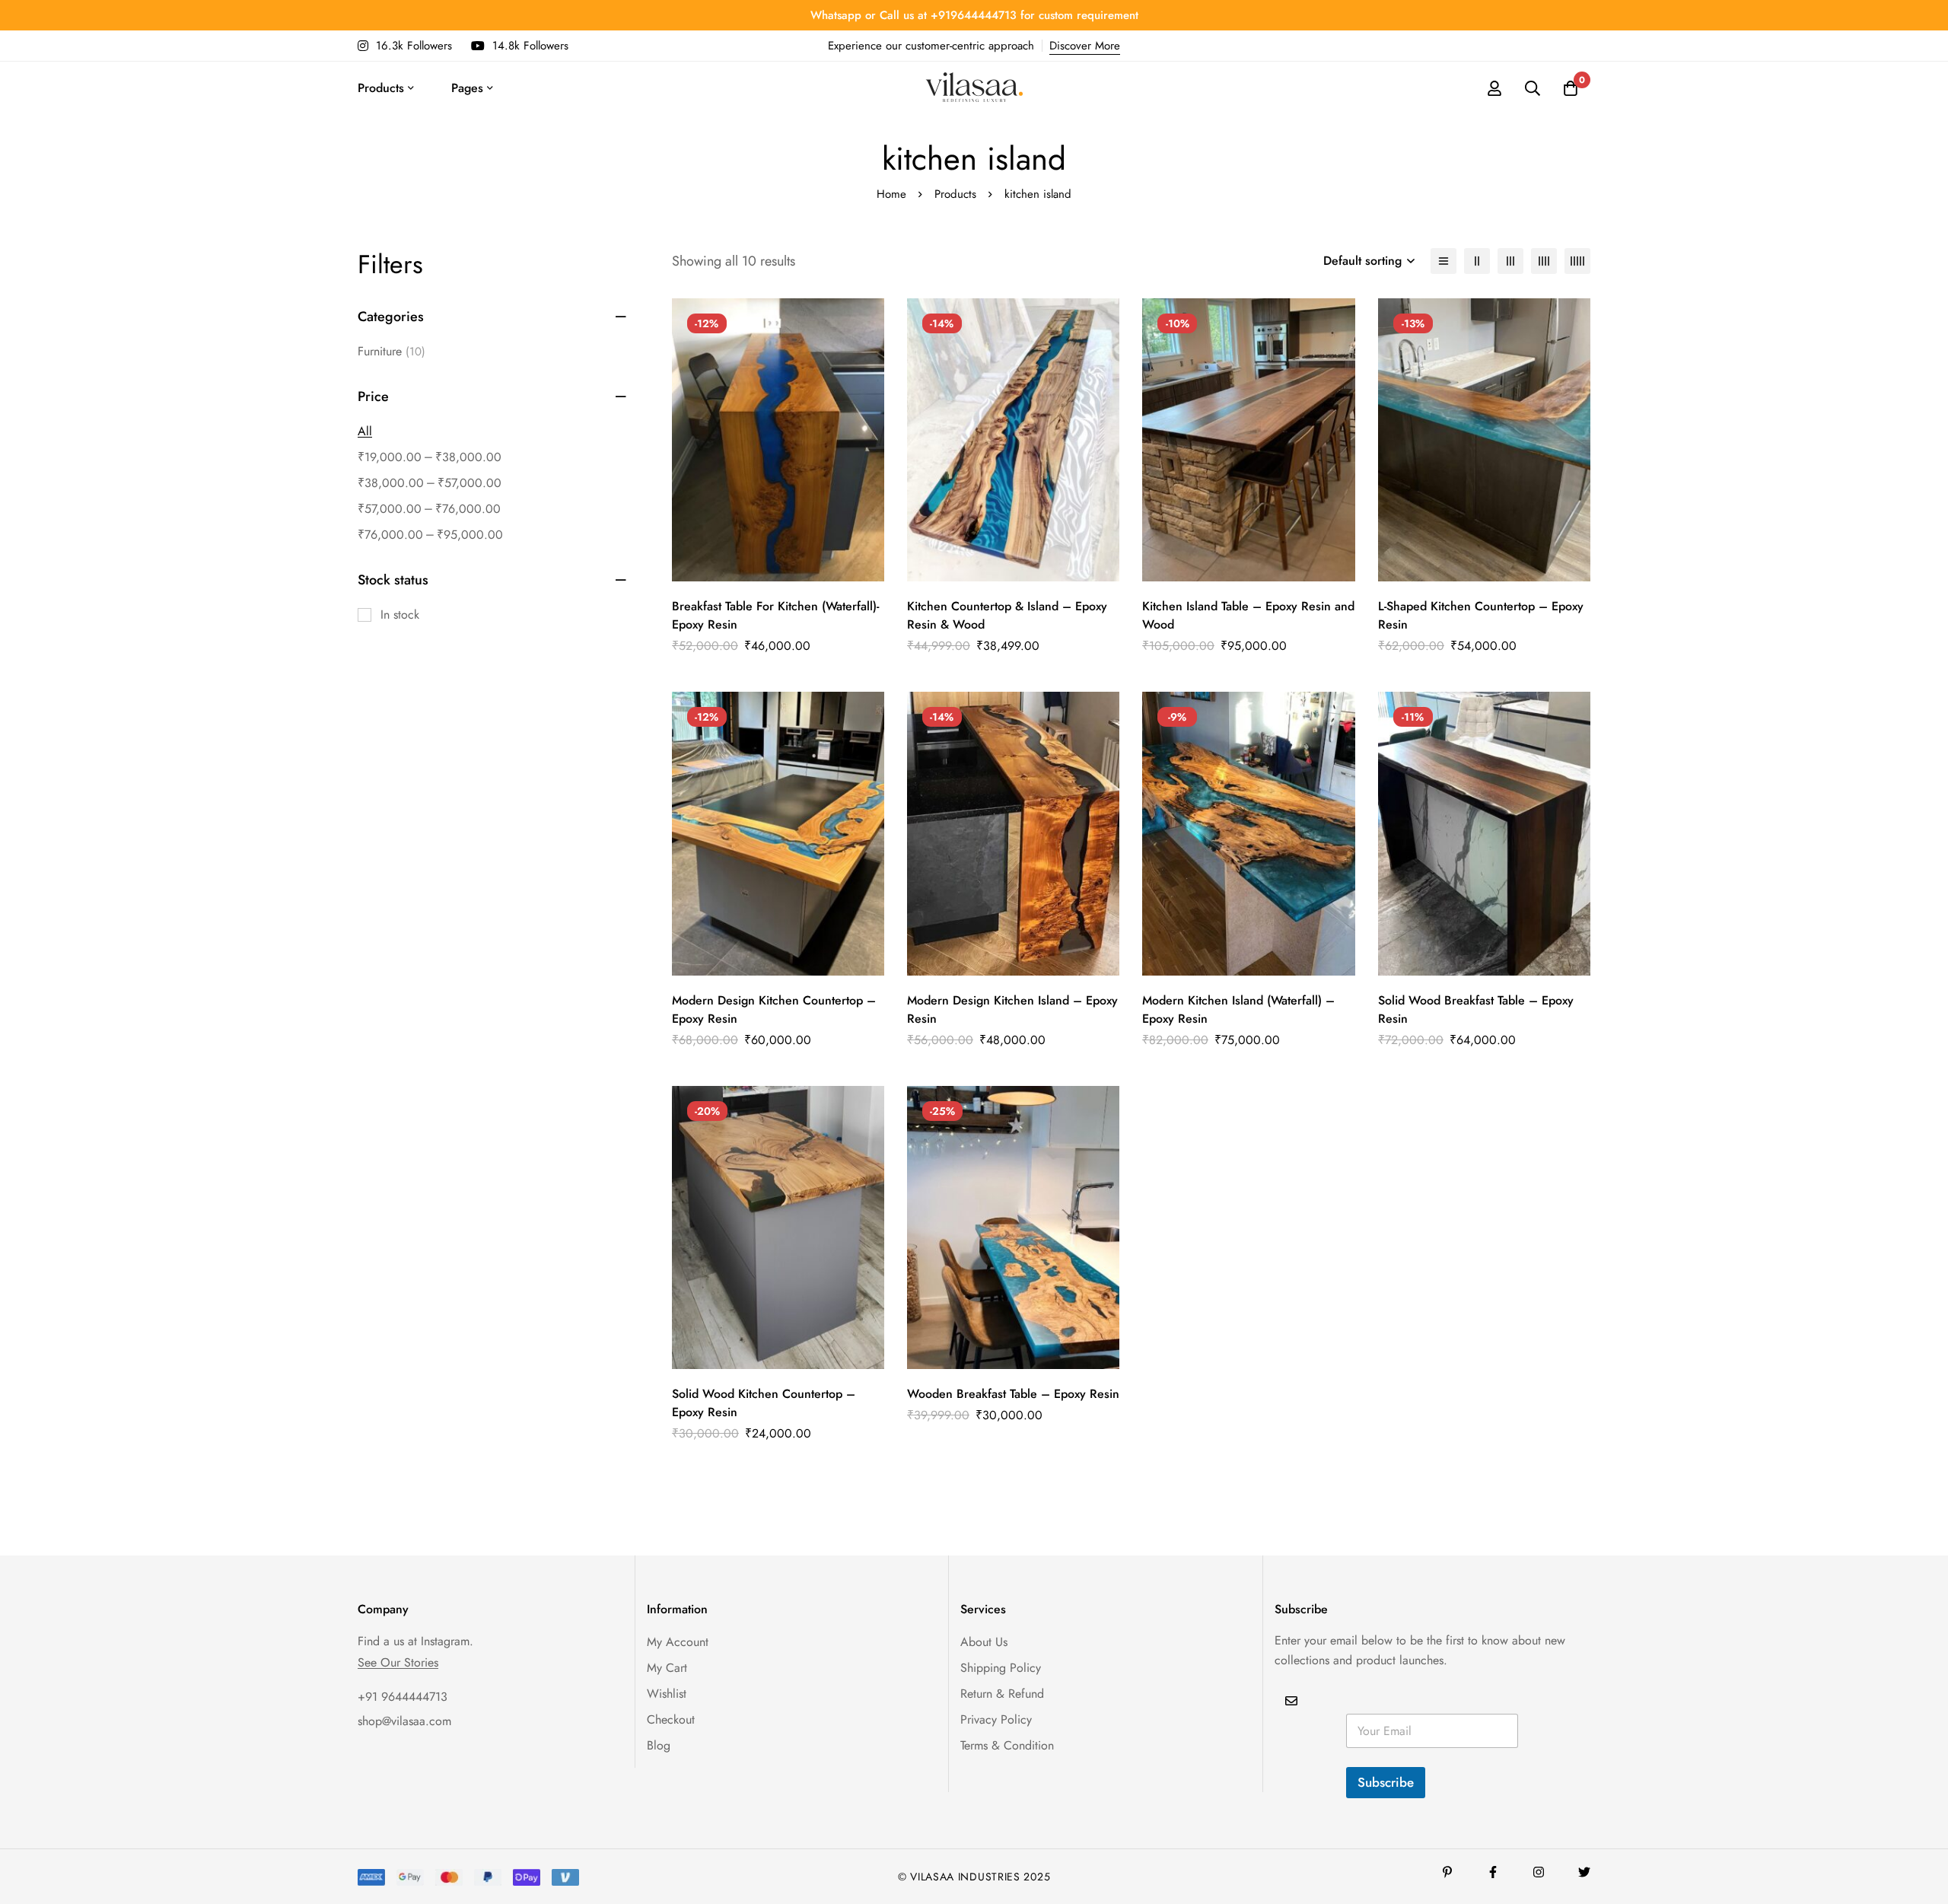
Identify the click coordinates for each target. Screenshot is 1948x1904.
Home (891, 194)
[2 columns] (1477, 261)
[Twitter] (1584, 1872)
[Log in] (1494, 88)
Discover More (1085, 46)
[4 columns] (1544, 261)
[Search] (1533, 88)
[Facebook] (1493, 1872)
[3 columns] (1510, 261)
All (365, 431)
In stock (400, 615)
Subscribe (1386, 1782)
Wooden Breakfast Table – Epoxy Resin (1013, 1394)
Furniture (392, 351)
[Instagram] (1539, 1872)
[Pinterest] (1447, 1872)
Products (955, 194)
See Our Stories (398, 1663)
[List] (1443, 261)
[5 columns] (1577, 261)
